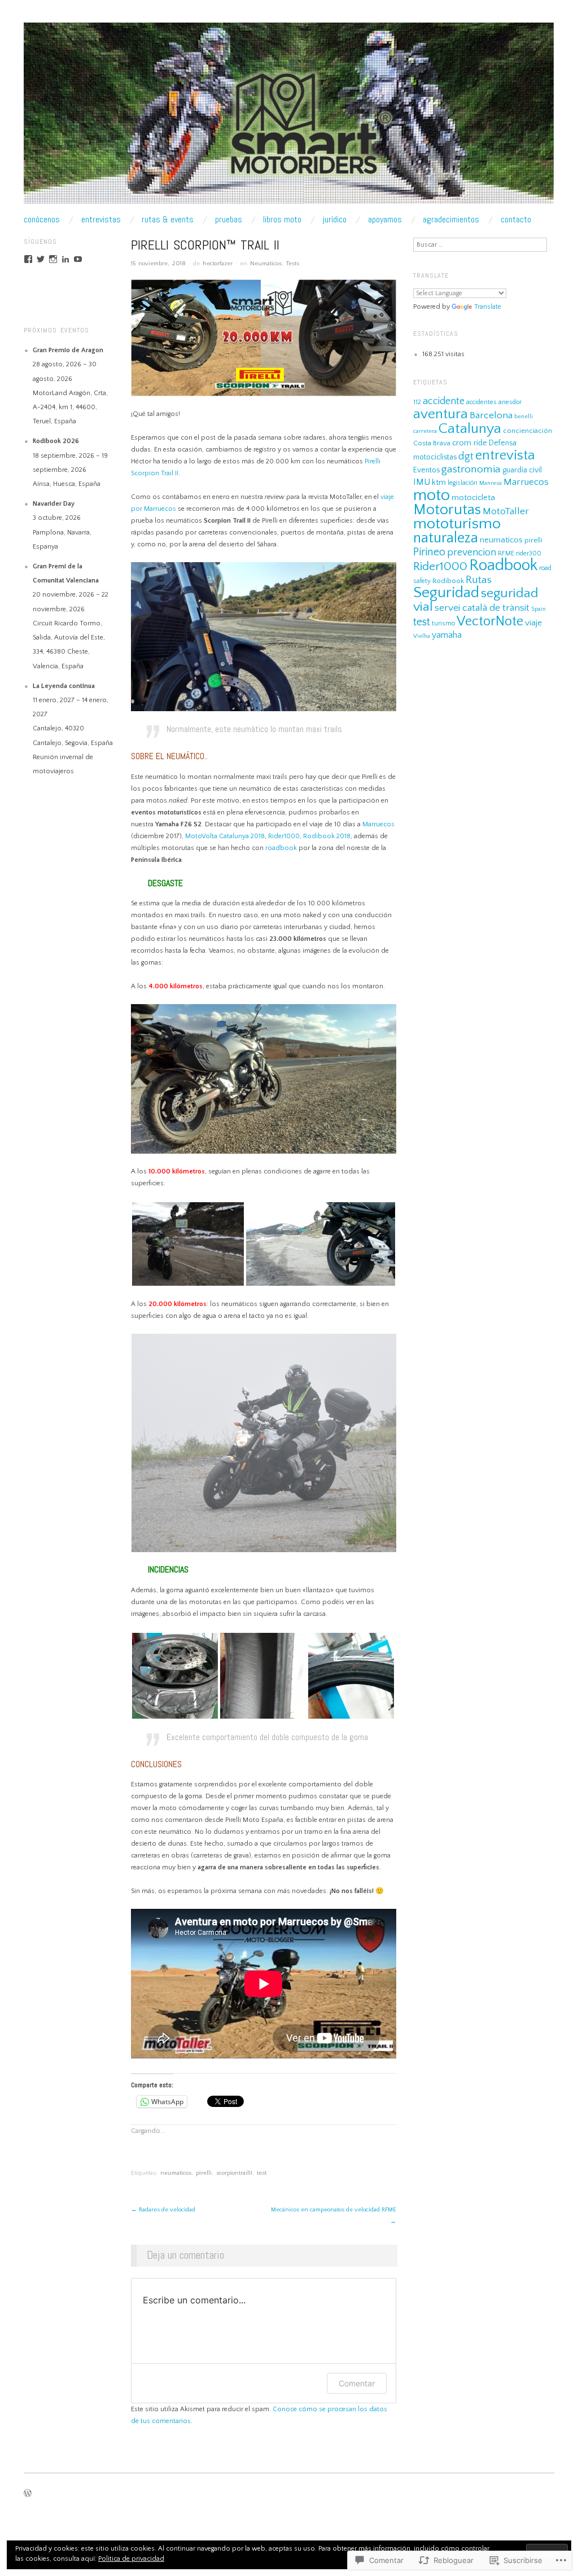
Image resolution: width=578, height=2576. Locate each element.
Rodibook (448, 581)
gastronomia (471, 469)
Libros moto (282, 220)
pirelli (204, 2173)
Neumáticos (266, 264)
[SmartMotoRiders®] (289, 118)
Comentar (357, 2383)
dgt (466, 456)
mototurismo (457, 524)
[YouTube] (78, 259)
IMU (422, 482)
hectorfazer (218, 264)
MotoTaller (506, 511)
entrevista (505, 455)
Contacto (516, 220)
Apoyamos (385, 220)
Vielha (422, 636)
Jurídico (335, 220)
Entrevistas (101, 220)
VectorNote (490, 621)
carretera (425, 431)
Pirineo (429, 552)
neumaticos (176, 2173)
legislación (463, 483)
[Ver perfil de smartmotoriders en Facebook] (28, 259)
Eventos (426, 470)
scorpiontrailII (234, 2173)
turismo (443, 623)
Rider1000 (284, 836)
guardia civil (522, 470)
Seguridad (446, 593)
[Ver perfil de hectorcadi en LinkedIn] (65, 259)
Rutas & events (168, 220)
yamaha (447, 635)
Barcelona (491, 415)
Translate (488, 307)
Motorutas (447, 510)
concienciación (527, 431)
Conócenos (42, 220)
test (262, 2173)
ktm (439, 483)
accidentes (481, 402)
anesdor (510, 402)
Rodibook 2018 (327, 836)
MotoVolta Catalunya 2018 (225, 836)
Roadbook (503, 565)
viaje (533, 623)
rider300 (529, 553)
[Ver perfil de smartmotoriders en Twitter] (41, 259)
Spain (538, 609)
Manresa (491, 483)
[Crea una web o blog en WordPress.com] (28, 2495)
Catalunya (470, 429)
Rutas (479, 580)
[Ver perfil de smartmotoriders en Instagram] (53, 259)
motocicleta (473, 498)
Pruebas (229, 220)
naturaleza (446, 538)
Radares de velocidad (163, 2210)
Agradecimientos (451, 220)
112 (417, 402)
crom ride (470, 443)
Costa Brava (432, 443)
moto (432, 495)
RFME (506, 553)
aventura (441, 414)
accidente (444, 401)
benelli (524, 417)
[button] (188, 1244)
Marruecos (378, 824)
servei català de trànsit (482, 608)
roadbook (281, 848)
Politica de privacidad (131, 2559)
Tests (293, 264)
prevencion (472, 553)
